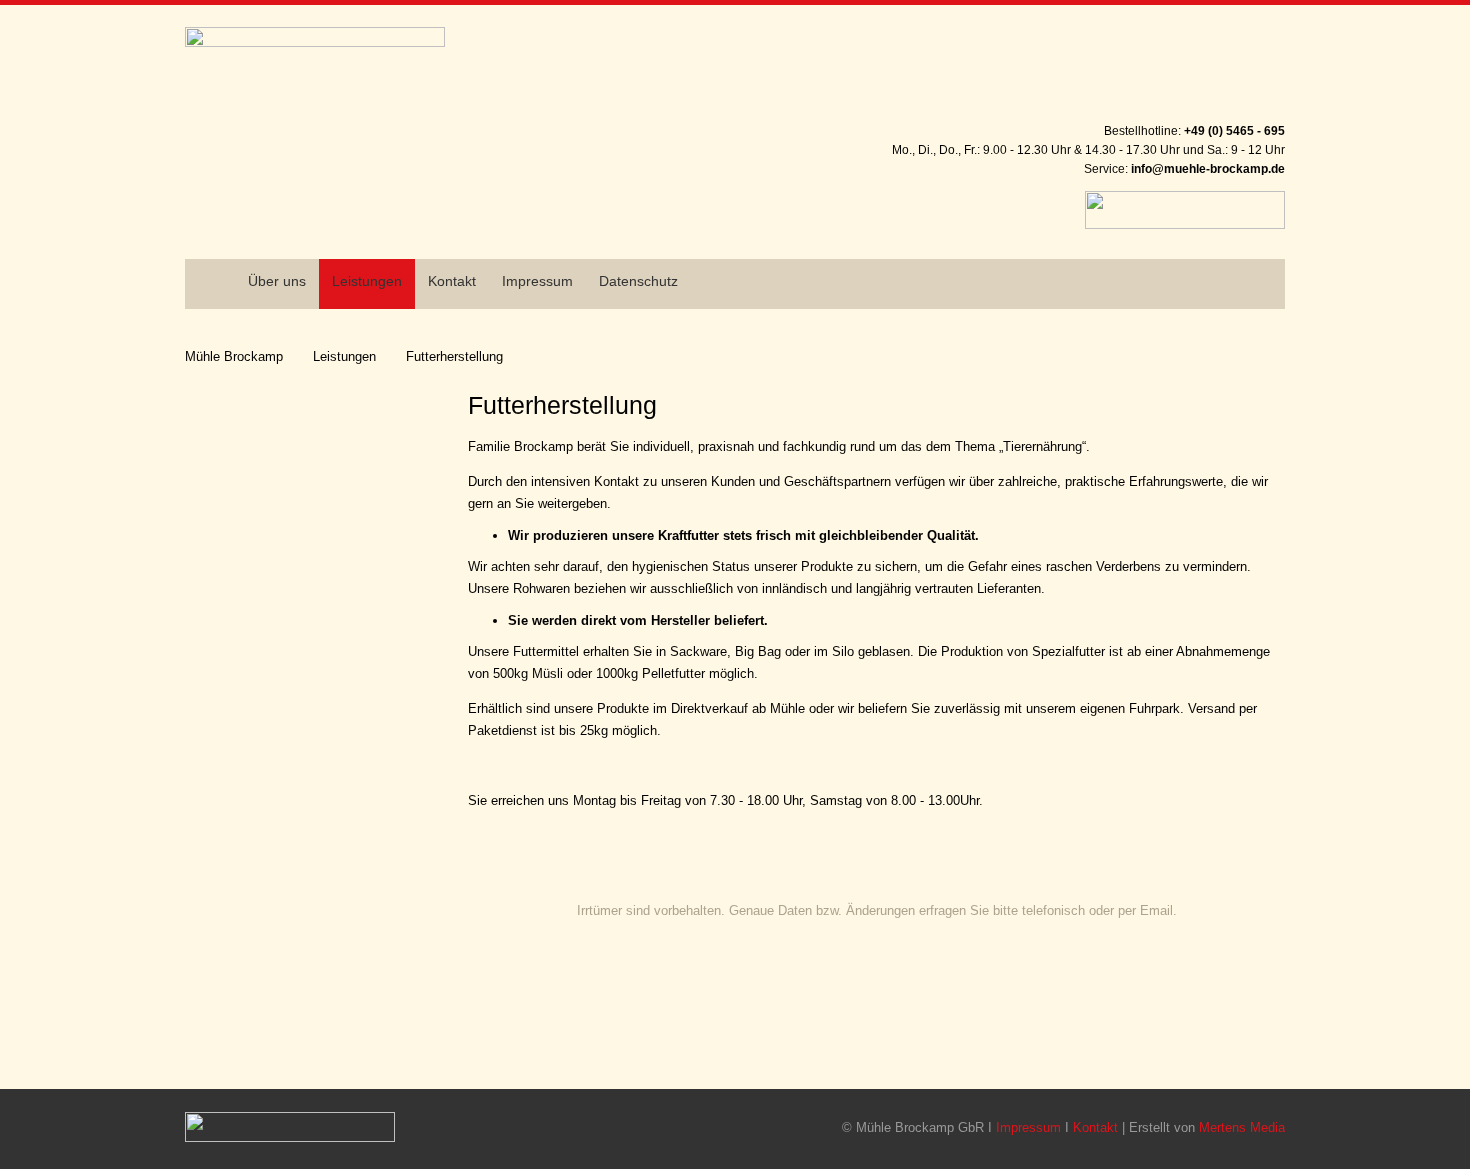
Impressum (537, 281)
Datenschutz (638, 281)
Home (204, 267)
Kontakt (452, 281)
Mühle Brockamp (234, 356)
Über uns (277, 281)
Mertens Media (1242, 1127)
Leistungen (344, 356)
